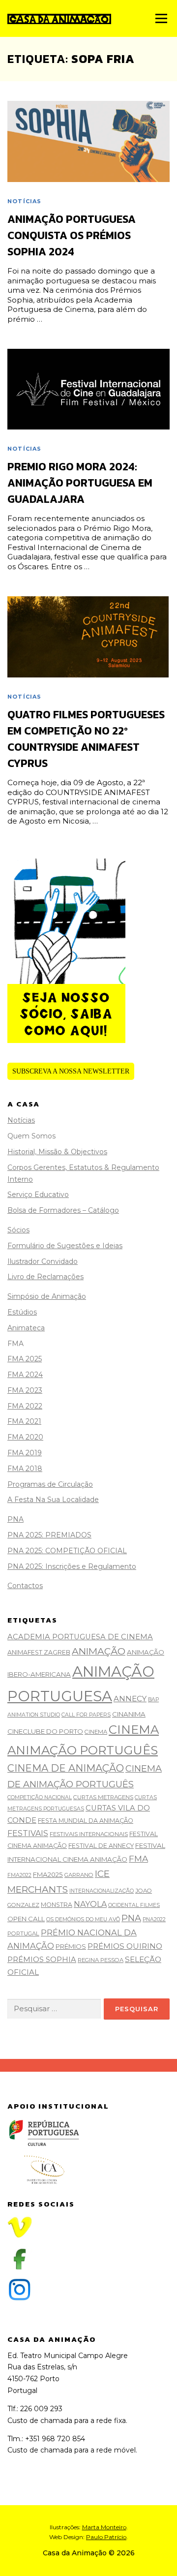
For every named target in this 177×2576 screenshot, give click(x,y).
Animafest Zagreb (39, 1652)
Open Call (26, 1919)
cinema (96, 1732)
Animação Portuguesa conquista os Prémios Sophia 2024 (72, 235)
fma (138, 1858)
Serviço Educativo (38, 1195)
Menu (161, 18)
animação (99, 1651)
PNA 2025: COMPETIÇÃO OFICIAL (67, 1551)
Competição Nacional (40, 1797)
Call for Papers (86, 1715)
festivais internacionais (89, 1834)
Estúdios (22, 1312)
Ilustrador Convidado (43, 1261)
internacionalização (102, 1891)
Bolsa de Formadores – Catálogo (63, 1210)
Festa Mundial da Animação (86, 1821)
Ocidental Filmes (134, 1905)
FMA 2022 (25, 1406)
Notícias (25, 201)
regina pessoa (101, 1960)
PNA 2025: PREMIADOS (49, 1535)
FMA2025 (48, 1874)
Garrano (79, 1875)
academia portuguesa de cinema (80, 1637)
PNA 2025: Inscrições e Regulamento (72, 1566)
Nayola (90, 1904)
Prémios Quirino (125, 1946)
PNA (15, 1519)
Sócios (18, 1230)
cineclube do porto (45, 1731)
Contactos (25, 1586)
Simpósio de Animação (47, 1296)
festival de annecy (101, 1846)
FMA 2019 (25, 1453)
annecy (130, 1699)
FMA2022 (19, 1875)
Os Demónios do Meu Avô (83, 1919)
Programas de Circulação (50, 1484)
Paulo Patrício (106, 2537)
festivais (28, 1833)
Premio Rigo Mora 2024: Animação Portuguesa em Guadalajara (80, 483)
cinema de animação (66, 1768)
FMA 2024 (25, 1375)
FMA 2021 (24, 1421)
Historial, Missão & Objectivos (57, 1152)
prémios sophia (42, 1960)
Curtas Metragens (103, 1797)
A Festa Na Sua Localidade (53, 1500)
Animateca (26, 1328)
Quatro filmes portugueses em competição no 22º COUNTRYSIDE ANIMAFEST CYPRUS (86, 739)
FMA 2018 (25, 1469)
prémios (71, 1946)
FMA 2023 (25, 1390)
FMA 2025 (25, 1359)
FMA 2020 (25, 1437)
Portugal (23, 1933)
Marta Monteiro (104, 2527)
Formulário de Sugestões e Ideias (65, 1246)
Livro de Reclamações (45, 1277)
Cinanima (129, 1714)
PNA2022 (154, 1919)
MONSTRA (57, 1905)
